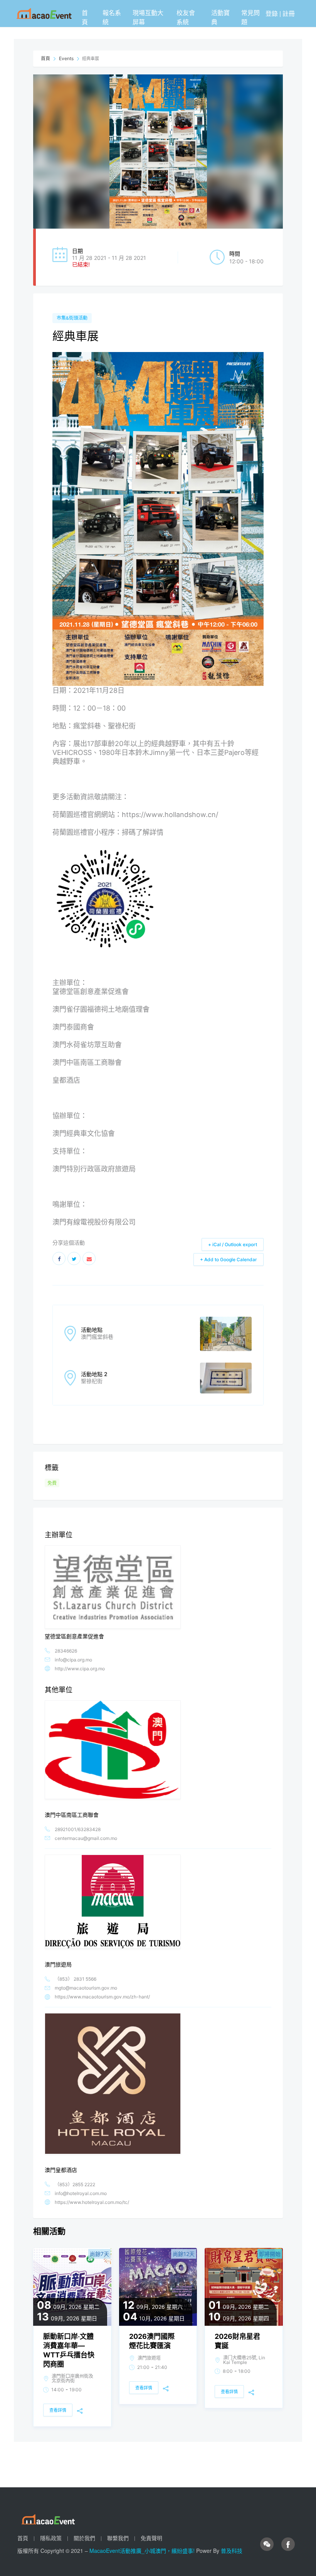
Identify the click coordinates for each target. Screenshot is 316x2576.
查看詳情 (58, 2410)
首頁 (85, 17)
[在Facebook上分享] (59, 1259)
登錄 (272, 13)
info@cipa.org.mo (73, 1660)
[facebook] (288, 2544)
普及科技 (232, 2551)
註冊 (289, 13)
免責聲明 (151, 2538)
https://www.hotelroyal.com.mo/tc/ (92, 2202)
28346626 (66, 1651)
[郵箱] (89, 1259)
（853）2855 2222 (75, 2184)
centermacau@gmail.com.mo (86, 1838)
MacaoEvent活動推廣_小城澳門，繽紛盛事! (143, 2551)
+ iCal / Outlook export (233, 1244)
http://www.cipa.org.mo (80, 1669)
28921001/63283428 (78, 1829)
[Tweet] (74, 1259)
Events (66, 58)
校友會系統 (186, 17)
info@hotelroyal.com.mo (81, 2193)
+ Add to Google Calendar (229, 1259)
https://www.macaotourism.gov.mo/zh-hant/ (102, 1997)
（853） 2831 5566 (76, 1979)
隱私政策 (51, 2538)
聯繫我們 (118, 2538)
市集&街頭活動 (72, 318)
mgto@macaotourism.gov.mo (86, 1988)
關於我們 (84, 2538)
